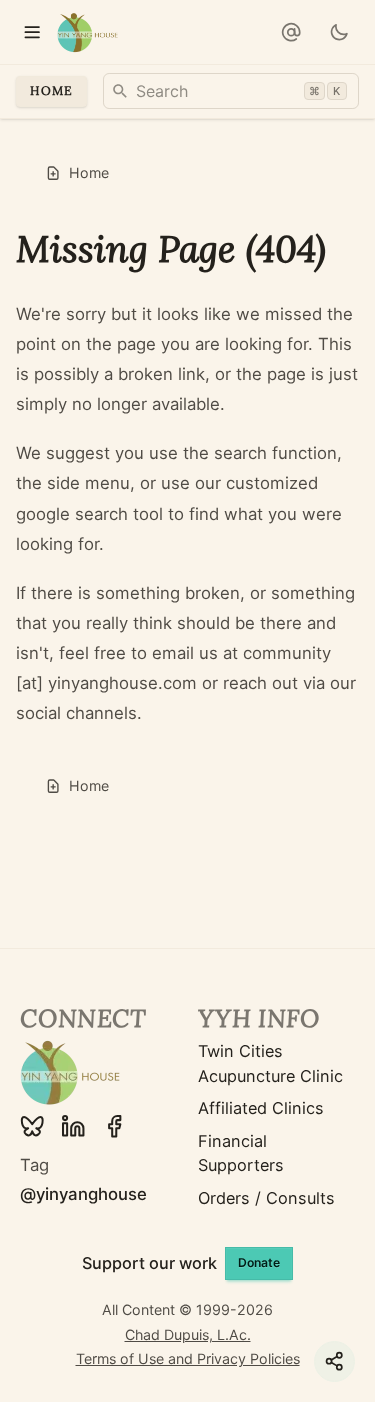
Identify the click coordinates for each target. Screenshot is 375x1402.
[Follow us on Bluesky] (32, 1126)
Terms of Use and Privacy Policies (188, 1358)
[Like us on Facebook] (114, 1126)
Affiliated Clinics (261, 1108)
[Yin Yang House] (87, 32)
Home (52, 90)
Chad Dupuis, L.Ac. (188, 1334)
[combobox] (231, 91)
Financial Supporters (241, 1153)
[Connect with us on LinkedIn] (73, 1126)
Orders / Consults (266, 1198)
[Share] (334, 1361)
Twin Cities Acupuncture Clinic (270, 1063)
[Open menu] (32, 32)
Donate (259, 1262)
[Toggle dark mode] (339, 32)
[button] (291, 32)
